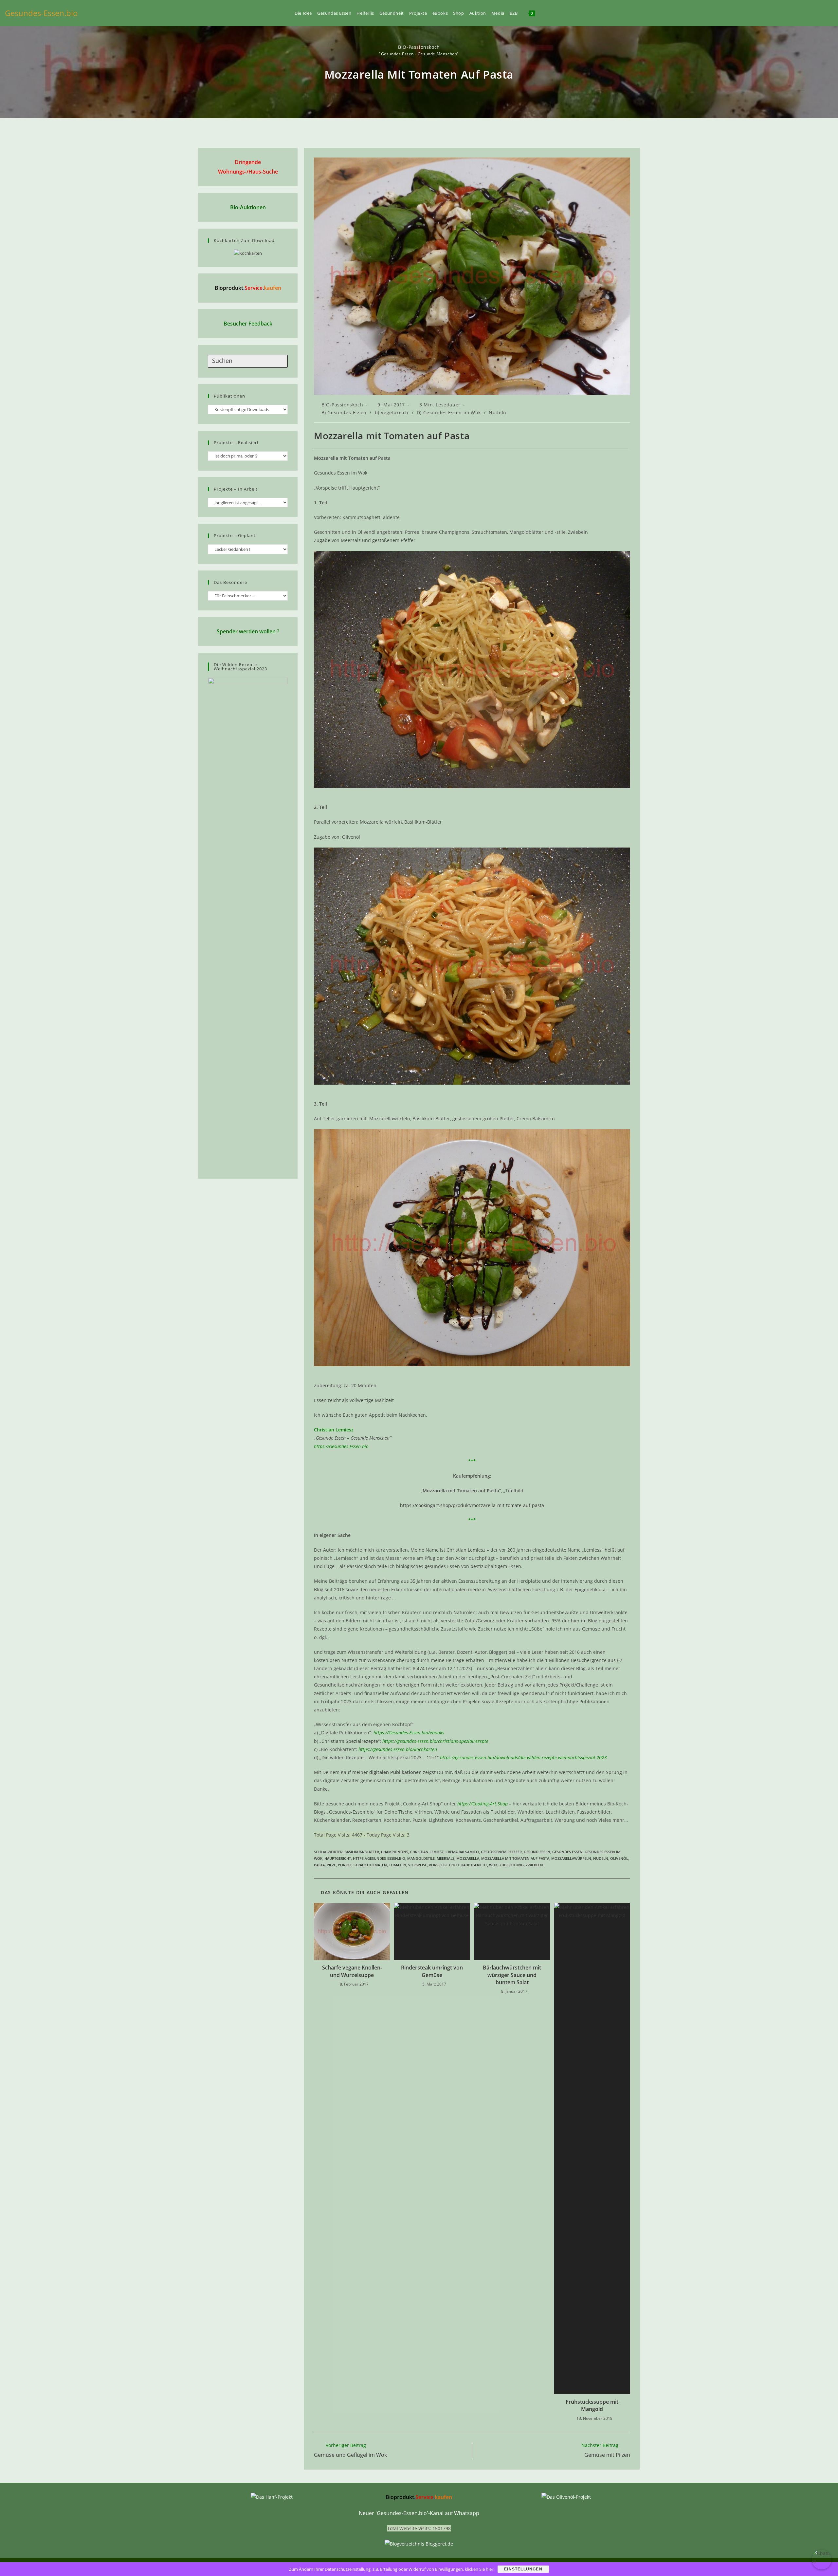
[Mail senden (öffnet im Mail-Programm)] (831, 13)
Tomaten (398, 1865)
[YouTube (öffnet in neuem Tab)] (798, 13)
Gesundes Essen (567, 1852)
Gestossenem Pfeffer (501, 1852)
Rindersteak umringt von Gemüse (432, 1971)
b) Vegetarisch (392, 412)
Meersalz (446, 1858)
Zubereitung (512, 1865)
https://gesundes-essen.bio (379, 1858)
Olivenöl (619, 1858)
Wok (493, 1865)
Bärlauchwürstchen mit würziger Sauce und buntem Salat (512, 1975)
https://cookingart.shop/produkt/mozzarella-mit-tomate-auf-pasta (472, 1505)
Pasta (319, 1865)
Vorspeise (418, 1865)
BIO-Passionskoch (419, 47)
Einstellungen (523, 2569)
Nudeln (498, 412)
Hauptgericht (338, 1858)
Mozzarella (468, 1858)
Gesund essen (537, 1852)
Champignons (395, 1852)
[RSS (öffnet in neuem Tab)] (820, 13)
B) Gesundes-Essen (344, 412)
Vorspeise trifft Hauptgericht (458, 1865)
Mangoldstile (421, 1858)
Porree (345, 1865)
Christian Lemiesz (427, 1852)
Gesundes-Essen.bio (41, 13)
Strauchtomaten (370, 1865)
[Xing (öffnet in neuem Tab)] (809, 13)
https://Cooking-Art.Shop (483, 1804)
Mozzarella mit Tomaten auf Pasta (515, 1858)
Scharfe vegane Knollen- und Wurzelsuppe (352, 1971)
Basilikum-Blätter (362, 1852)
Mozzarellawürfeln (571, 1858)
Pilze (331, 1865)
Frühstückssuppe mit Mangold (592, 2405)
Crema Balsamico (462, 1852)
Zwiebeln (534, 1865)
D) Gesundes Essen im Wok (449, 412)
